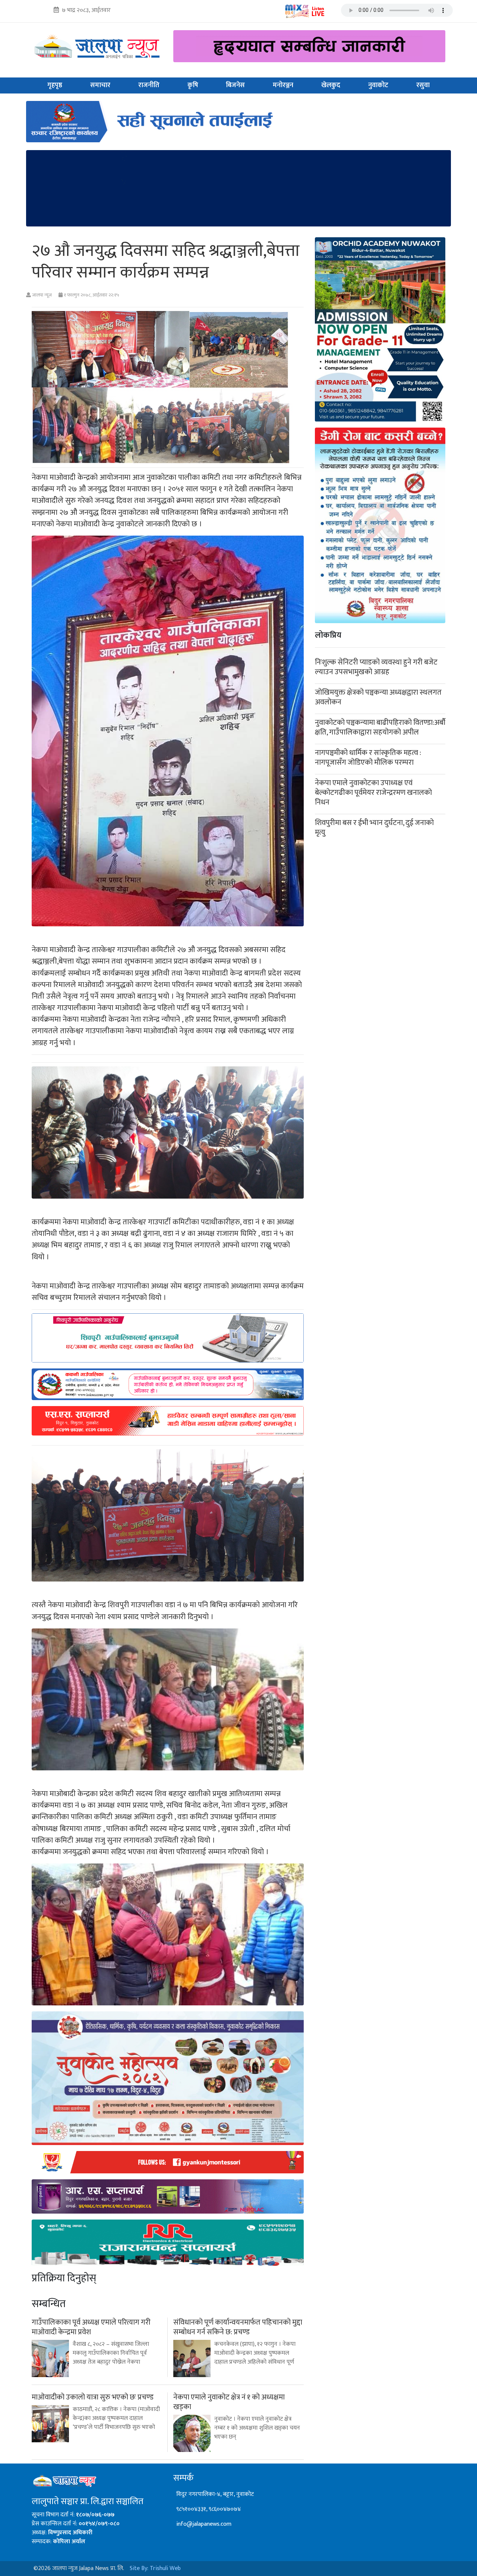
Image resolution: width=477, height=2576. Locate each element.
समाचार (100, 85)
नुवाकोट (378, 85)
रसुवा (423, 85)
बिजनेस (235, 85)
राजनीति (149, 85)
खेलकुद (331, 85)
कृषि (193, 85)
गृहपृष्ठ (55, 85)
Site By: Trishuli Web (155, 2568)
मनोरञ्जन (283, 85)
